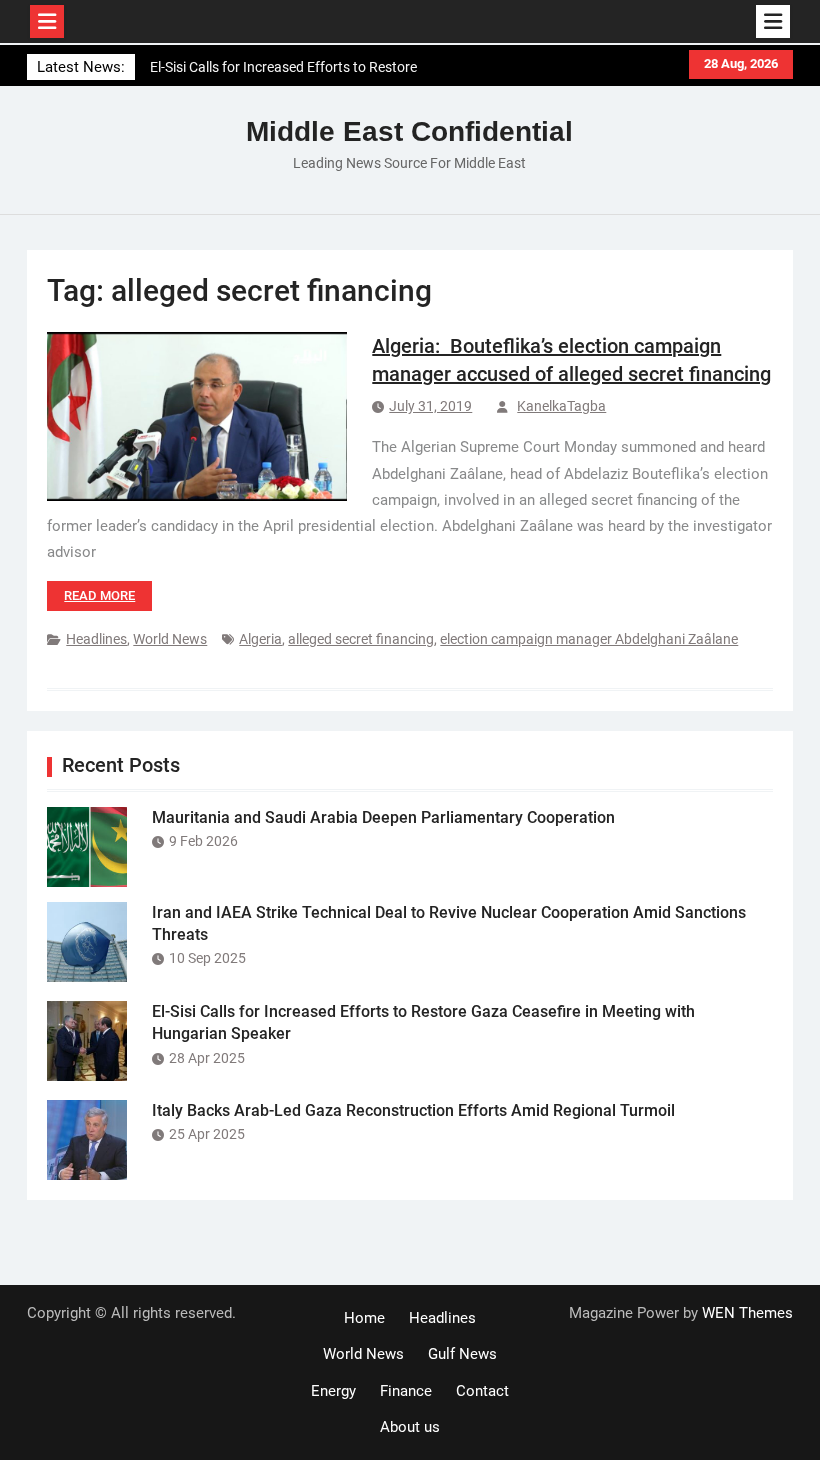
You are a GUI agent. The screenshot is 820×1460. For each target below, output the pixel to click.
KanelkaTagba (561, 406)
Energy (333, 1391)
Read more (99, 595)
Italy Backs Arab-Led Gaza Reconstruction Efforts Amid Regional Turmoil (413, 1110)
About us (410, 1427)
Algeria (260, 639)
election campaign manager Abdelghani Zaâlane (589, 639)
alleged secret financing (361, 639)
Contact (482, 1391)
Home (364, 1318)
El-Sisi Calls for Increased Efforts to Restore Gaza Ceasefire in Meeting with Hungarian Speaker (283, 70)
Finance (406, 1391)
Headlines (96, 639)
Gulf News (462, 1354)
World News (170, 639)
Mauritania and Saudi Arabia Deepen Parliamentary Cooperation (383, 817)
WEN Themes (747, 1313)
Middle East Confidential (409, 131)
